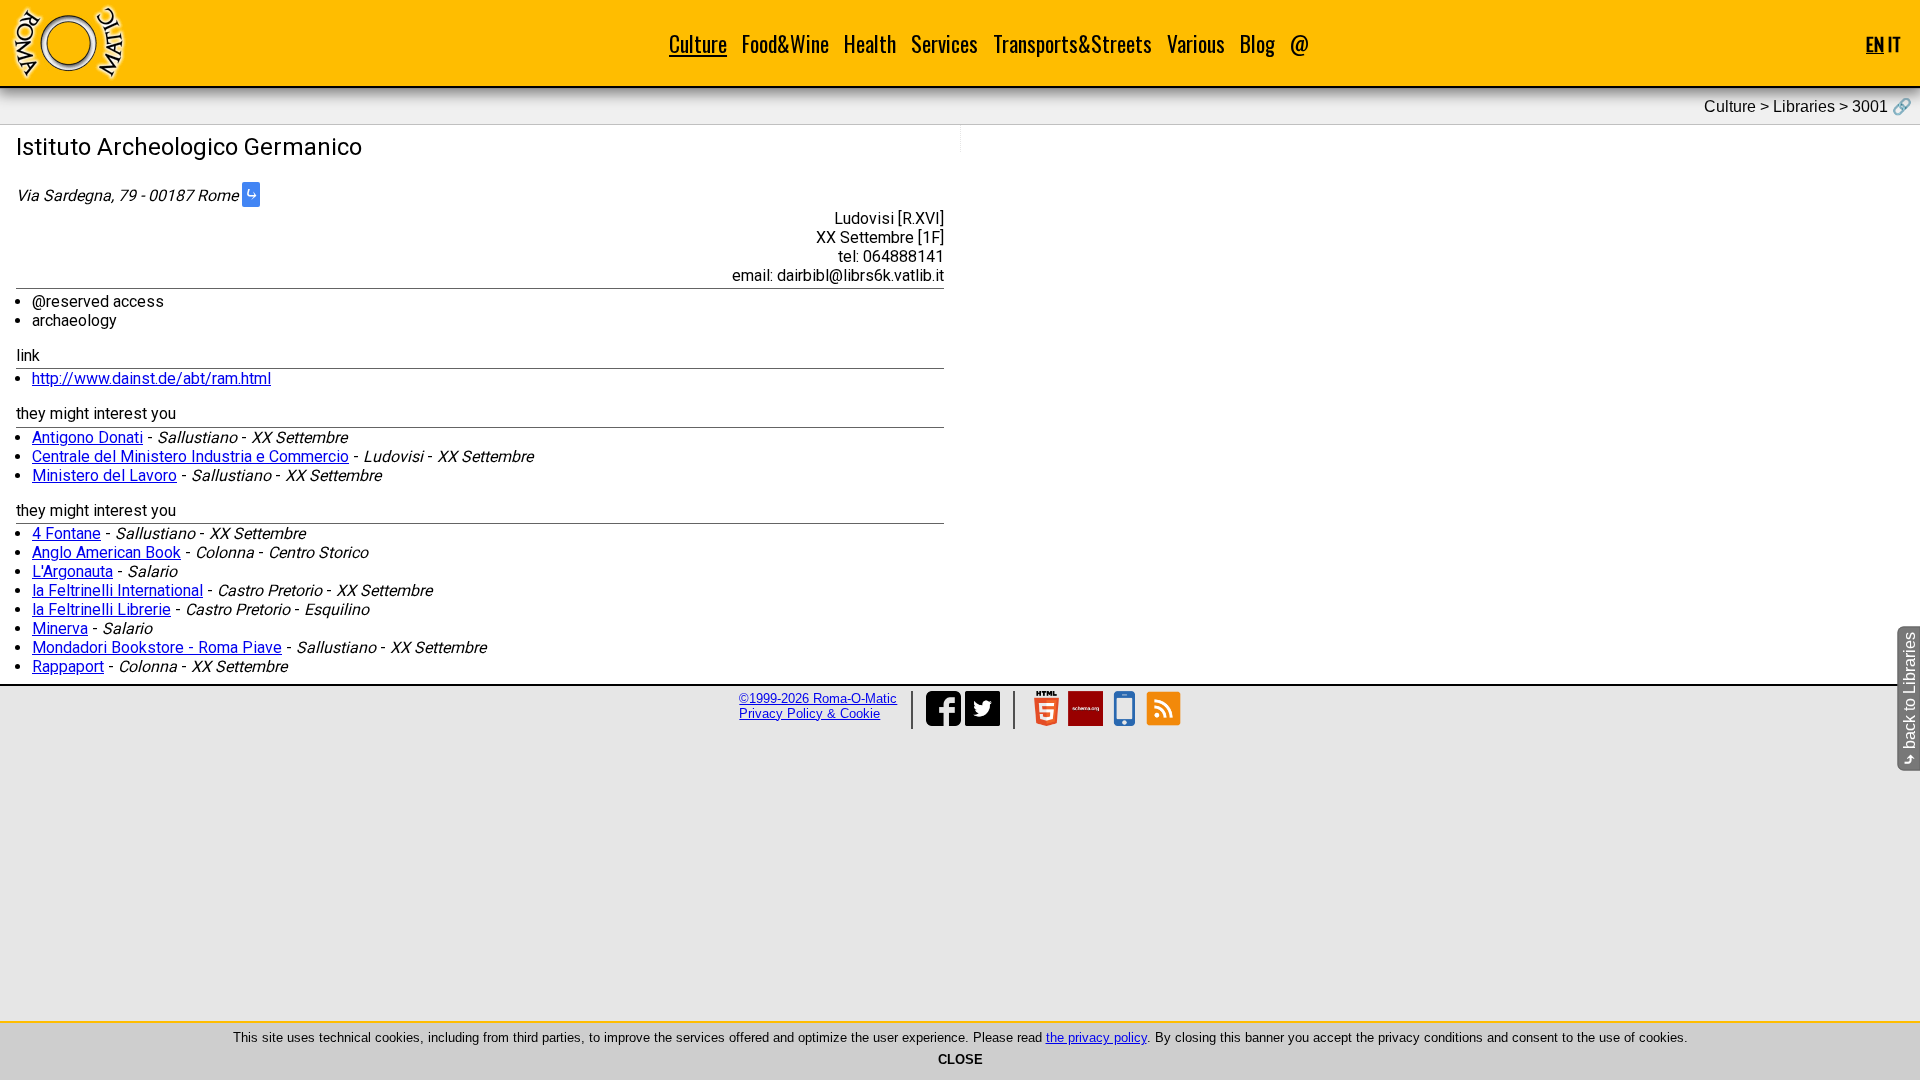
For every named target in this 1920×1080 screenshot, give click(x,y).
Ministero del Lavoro (104, 475)
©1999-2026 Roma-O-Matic (818, 698)
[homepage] (68, 42)
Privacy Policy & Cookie (809, 713)
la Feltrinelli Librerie (101, 609)
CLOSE (960, 1059)
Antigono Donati (87, 437)
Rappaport (68, 666)
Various (1196, 43)
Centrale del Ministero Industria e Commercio (190, 456)
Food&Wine (785, 43)
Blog (1257, 43)
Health (870, 43)
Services (944, 43)
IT (1894, 43)
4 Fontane (66, 533)
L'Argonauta (72, 571)
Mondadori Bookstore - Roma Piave (157, 647)
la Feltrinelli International (117, 590)
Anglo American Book (106, 552)
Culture (698, 43)
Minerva (60, 628)
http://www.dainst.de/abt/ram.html (151, 378)
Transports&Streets (1072, 43)
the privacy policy (1096, 1037)
